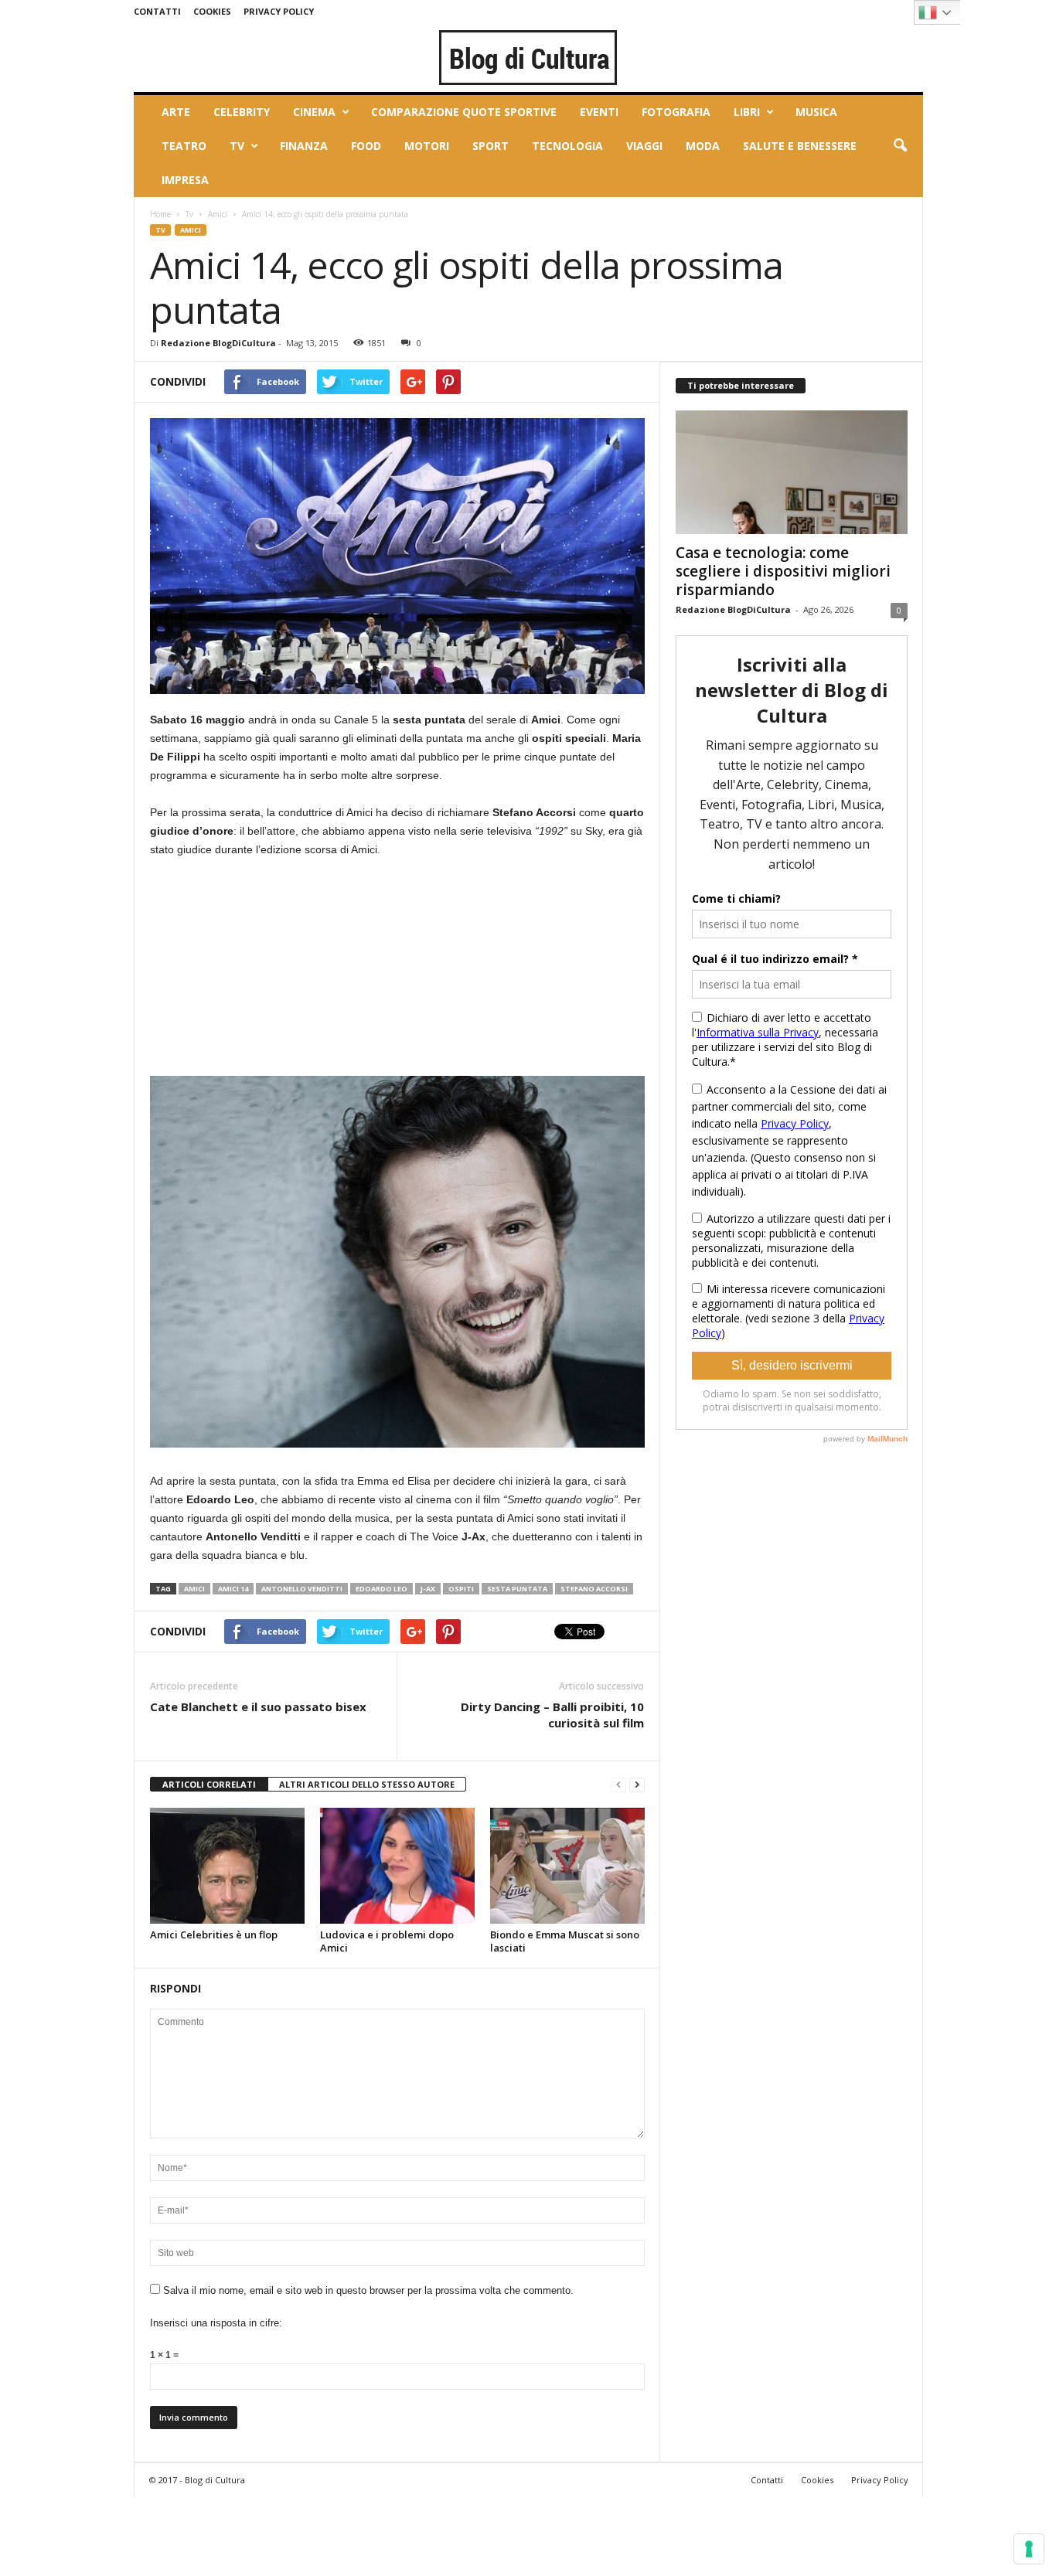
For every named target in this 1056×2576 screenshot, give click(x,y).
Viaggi (644, 146)
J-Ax (428, 1589)
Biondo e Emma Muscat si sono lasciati (565, 1941)
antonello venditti (302, 1589)
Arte (176, 112)
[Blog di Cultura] (528, 57)
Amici (218, 214)
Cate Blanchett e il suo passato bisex (258, 1707)
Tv (237, 146)
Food (366, 146)
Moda (703, 146)
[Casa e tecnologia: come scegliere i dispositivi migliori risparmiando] (792, 472)
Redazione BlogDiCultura (218, 343)
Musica (816, 112)
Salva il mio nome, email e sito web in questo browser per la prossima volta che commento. (368, 2290)
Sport (491, 146)
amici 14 (233, 1589)
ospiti (461, 1589)
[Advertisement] (266, 974)
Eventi (599, 112)
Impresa (185, 180)
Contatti (157, 11)
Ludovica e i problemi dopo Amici (387, 1941)
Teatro (184, 146)
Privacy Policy (279, 11)
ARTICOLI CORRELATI (209, 1784)
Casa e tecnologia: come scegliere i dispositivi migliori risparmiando (783, 571)
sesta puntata (517, 1589)
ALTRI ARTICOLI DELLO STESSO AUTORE (367, 1784)
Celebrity (242, 112)
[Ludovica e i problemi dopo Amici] (397, 1866)
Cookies (212, 11)
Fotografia (676, 112)
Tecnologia (567, 146)
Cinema (314, 112)
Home (160, 214)
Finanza (304, 146)
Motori (427, 146)
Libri (747, 112)
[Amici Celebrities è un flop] (227, 1866)
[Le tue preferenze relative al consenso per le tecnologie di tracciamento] (1029, 2549)
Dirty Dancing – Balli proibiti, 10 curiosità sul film (552, 1715)
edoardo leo (382, 1589)
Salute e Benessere (800, 146)
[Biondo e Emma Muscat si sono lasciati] (567, 1866)
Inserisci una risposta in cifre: (216, 2323)
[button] (900, 146)
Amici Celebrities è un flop (214, 1935)
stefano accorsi (594, 1589)
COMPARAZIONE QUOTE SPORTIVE (464, 112)
